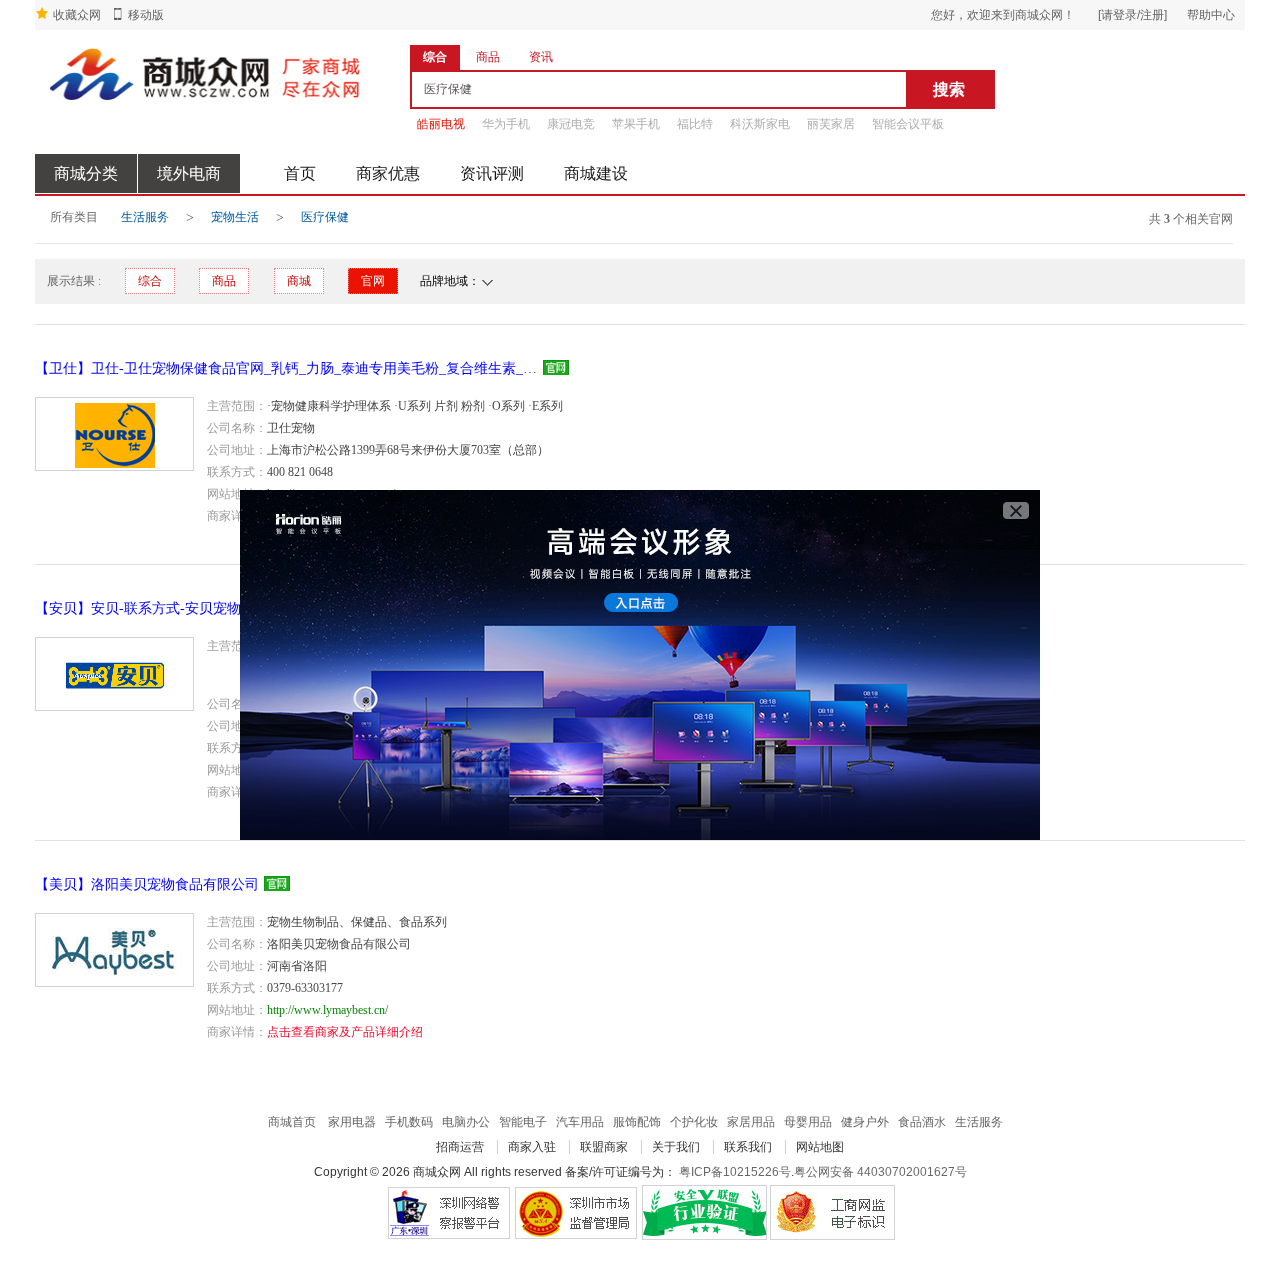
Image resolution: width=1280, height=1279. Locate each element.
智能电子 (523, 1122)
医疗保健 (325, 217)
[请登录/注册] (1132, 15)
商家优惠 (388, 173)
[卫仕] (114, 434)
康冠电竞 (571, 124)
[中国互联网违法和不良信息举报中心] (576, 1212)
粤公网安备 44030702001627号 (880, 1172)
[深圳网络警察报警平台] (448, 1212)
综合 (150, 281)
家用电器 (352, 1122)
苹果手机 (636, 124)
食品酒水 (922, 1122)
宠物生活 (235, 217)
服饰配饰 (637, 1122)
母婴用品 (808, 1122)
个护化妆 (694, 1122)
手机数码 (409, 1122)
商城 (299, 281)
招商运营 (460, 1147)
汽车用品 (580, 1122)
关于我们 (676, 1147)
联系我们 (748, 1147)
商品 (224, 281)
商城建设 (596, 173)
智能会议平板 (908, 124)
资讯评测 (492, 173)
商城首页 (292, 1122)
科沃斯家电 (760, 124)
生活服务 (145, 217)
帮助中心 (1211, 15)
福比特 (695, 124)
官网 (373, 281)
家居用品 (751, 1122)
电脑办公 (466, 1122)
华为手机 (506, 124)
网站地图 (820, 1147)
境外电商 (189, 173)
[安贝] (114, 674)
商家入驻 (532, 1147)
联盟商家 (604, 1147)
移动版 (146, 15)
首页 (300, 173)
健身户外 (865, 1122)
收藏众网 (77, 15)
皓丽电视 (441, 124)
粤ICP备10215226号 (735, 1172)
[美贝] (114, 950)
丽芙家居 (831, 124)
